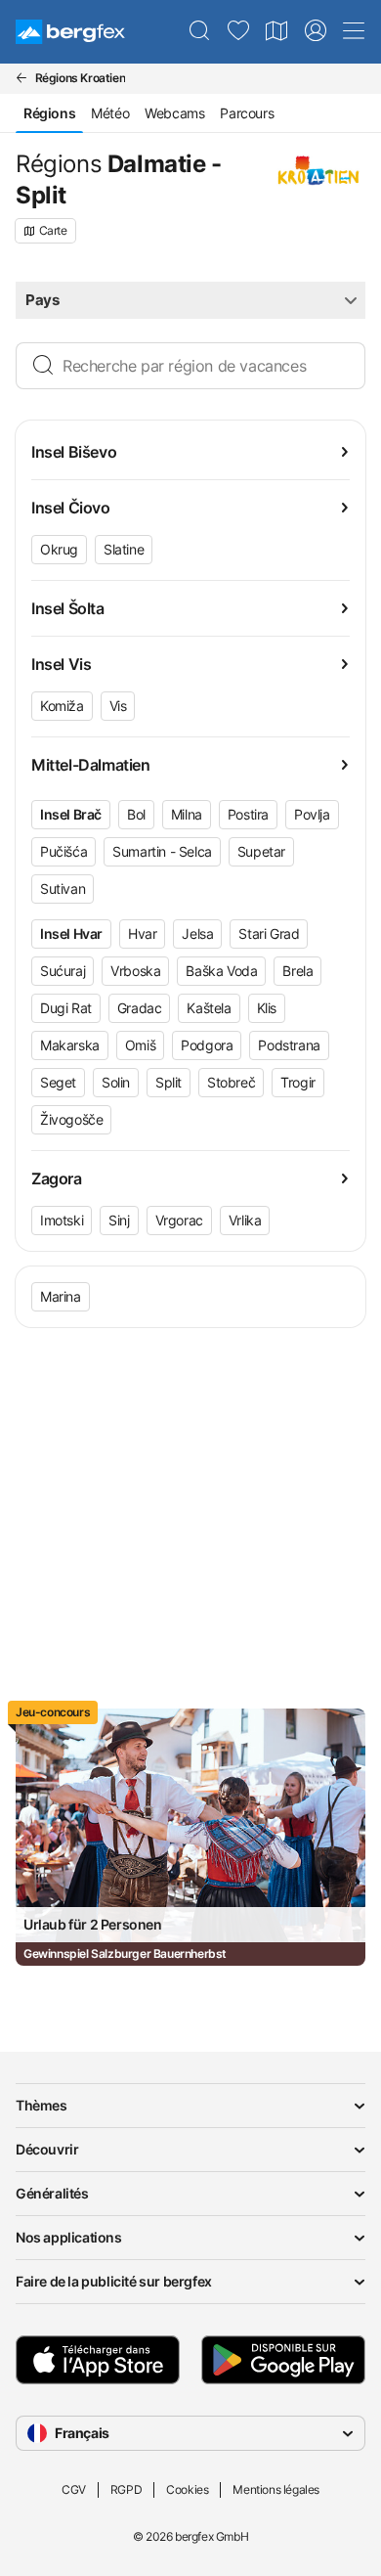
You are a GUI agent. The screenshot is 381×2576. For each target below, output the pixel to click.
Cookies (187, 2489)
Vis (118, 706)
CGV (74, 2489)
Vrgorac (179, 1220)
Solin (116, 1082)
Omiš (140, 1045)
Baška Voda (221, 971)
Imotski (62, 1220)
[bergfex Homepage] (70, 32)
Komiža (62, 706)
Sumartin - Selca (162, 851)
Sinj (119, 1220)
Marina (61, 1296)
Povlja (312, 814)
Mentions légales (276, 2489)
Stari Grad (269, 933)
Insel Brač (71, 814)
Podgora (207, 1045)
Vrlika (245, 1220)
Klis (267, 1008)
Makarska (70, 1045)
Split (169, 1082)
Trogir (298, 1082)
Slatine (124, 549)
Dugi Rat (66, 1008)
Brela (297, 971)
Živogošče (71, 1119)
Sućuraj (63, 971)
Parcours (247, 113)
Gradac (140, 1008)
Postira (248, 814)
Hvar (142, 933)
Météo (110, 113)
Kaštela (209, 1008)
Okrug (59, 549)
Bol (136, 814)
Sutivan (63, 888)
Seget (58, 1082)
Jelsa (197, 933)
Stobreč (231, 1082)
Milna (187, 814)
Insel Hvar (71, 933)
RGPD (126, 2489)
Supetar (261, 851)
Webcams (174, 113)
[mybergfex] (316, 31)
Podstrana (289, 1045)
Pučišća (63, 851)
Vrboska (135, 971)
